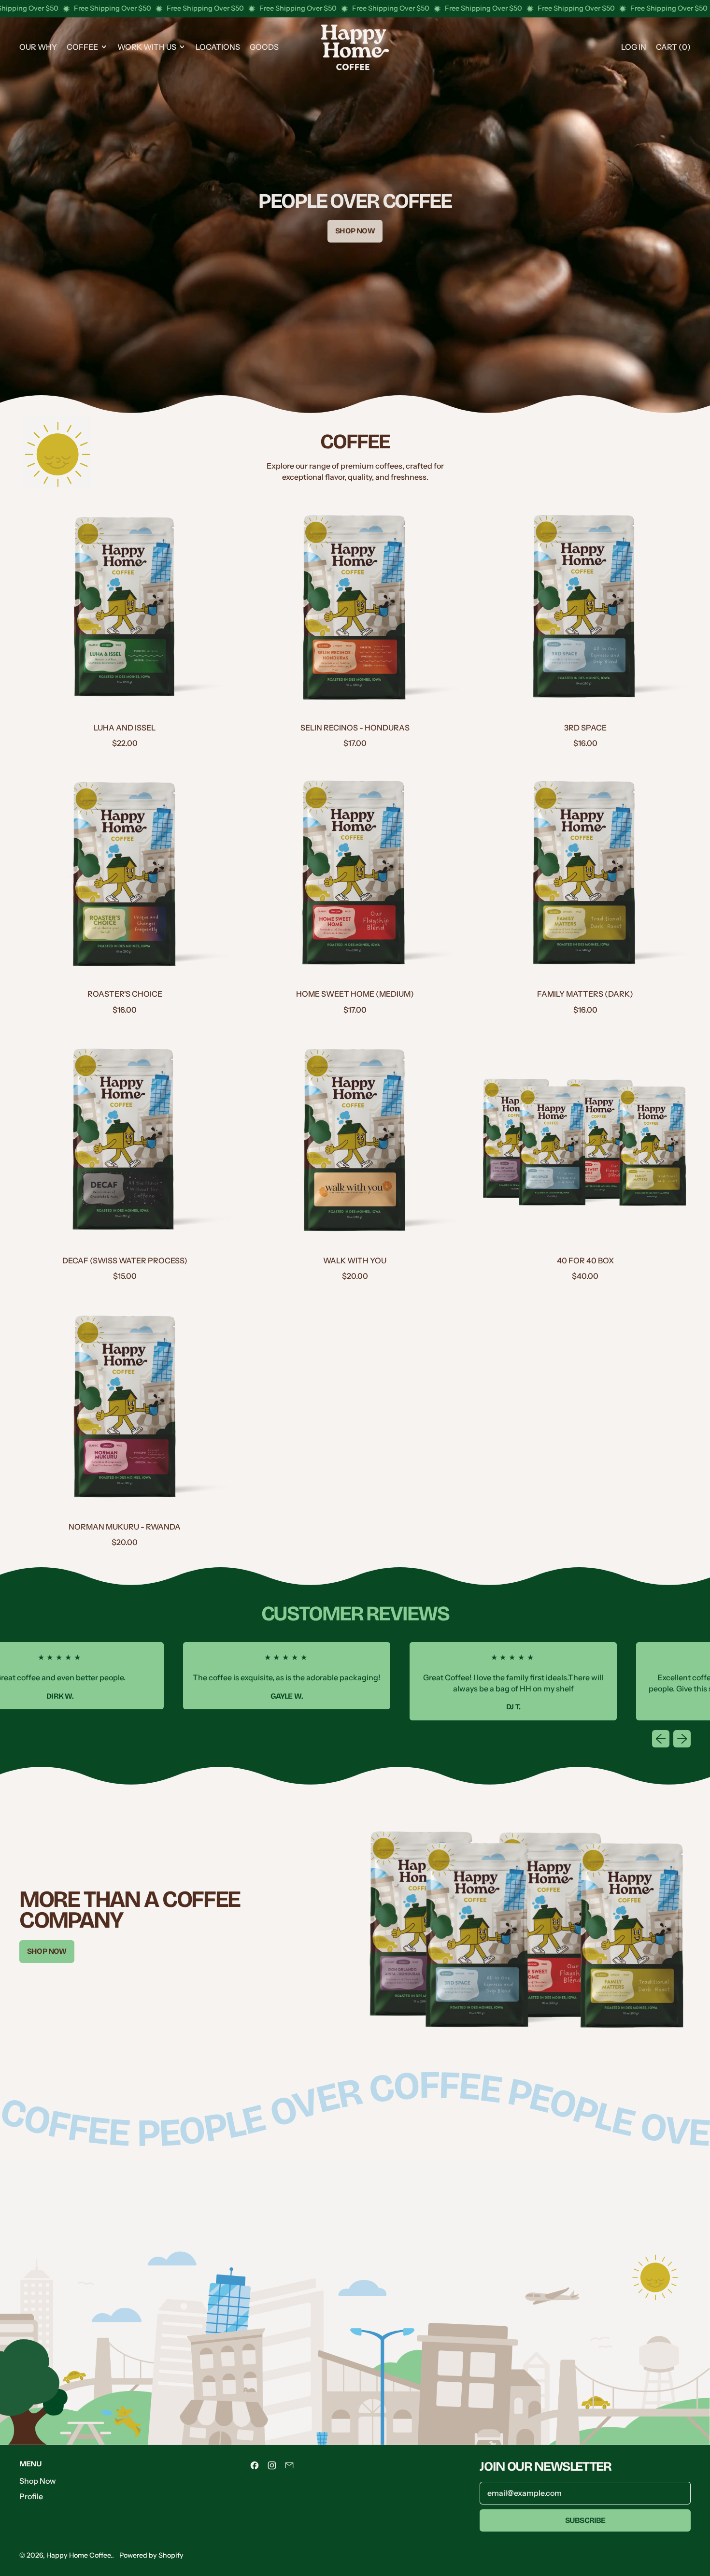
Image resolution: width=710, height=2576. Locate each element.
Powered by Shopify (151, 2555)
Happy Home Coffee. (79, 2555)
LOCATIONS (218, 47)
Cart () (673, 50)
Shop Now (38, 2481)
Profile (31, 2496)
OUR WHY (38, 47)
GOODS (264, 47)
